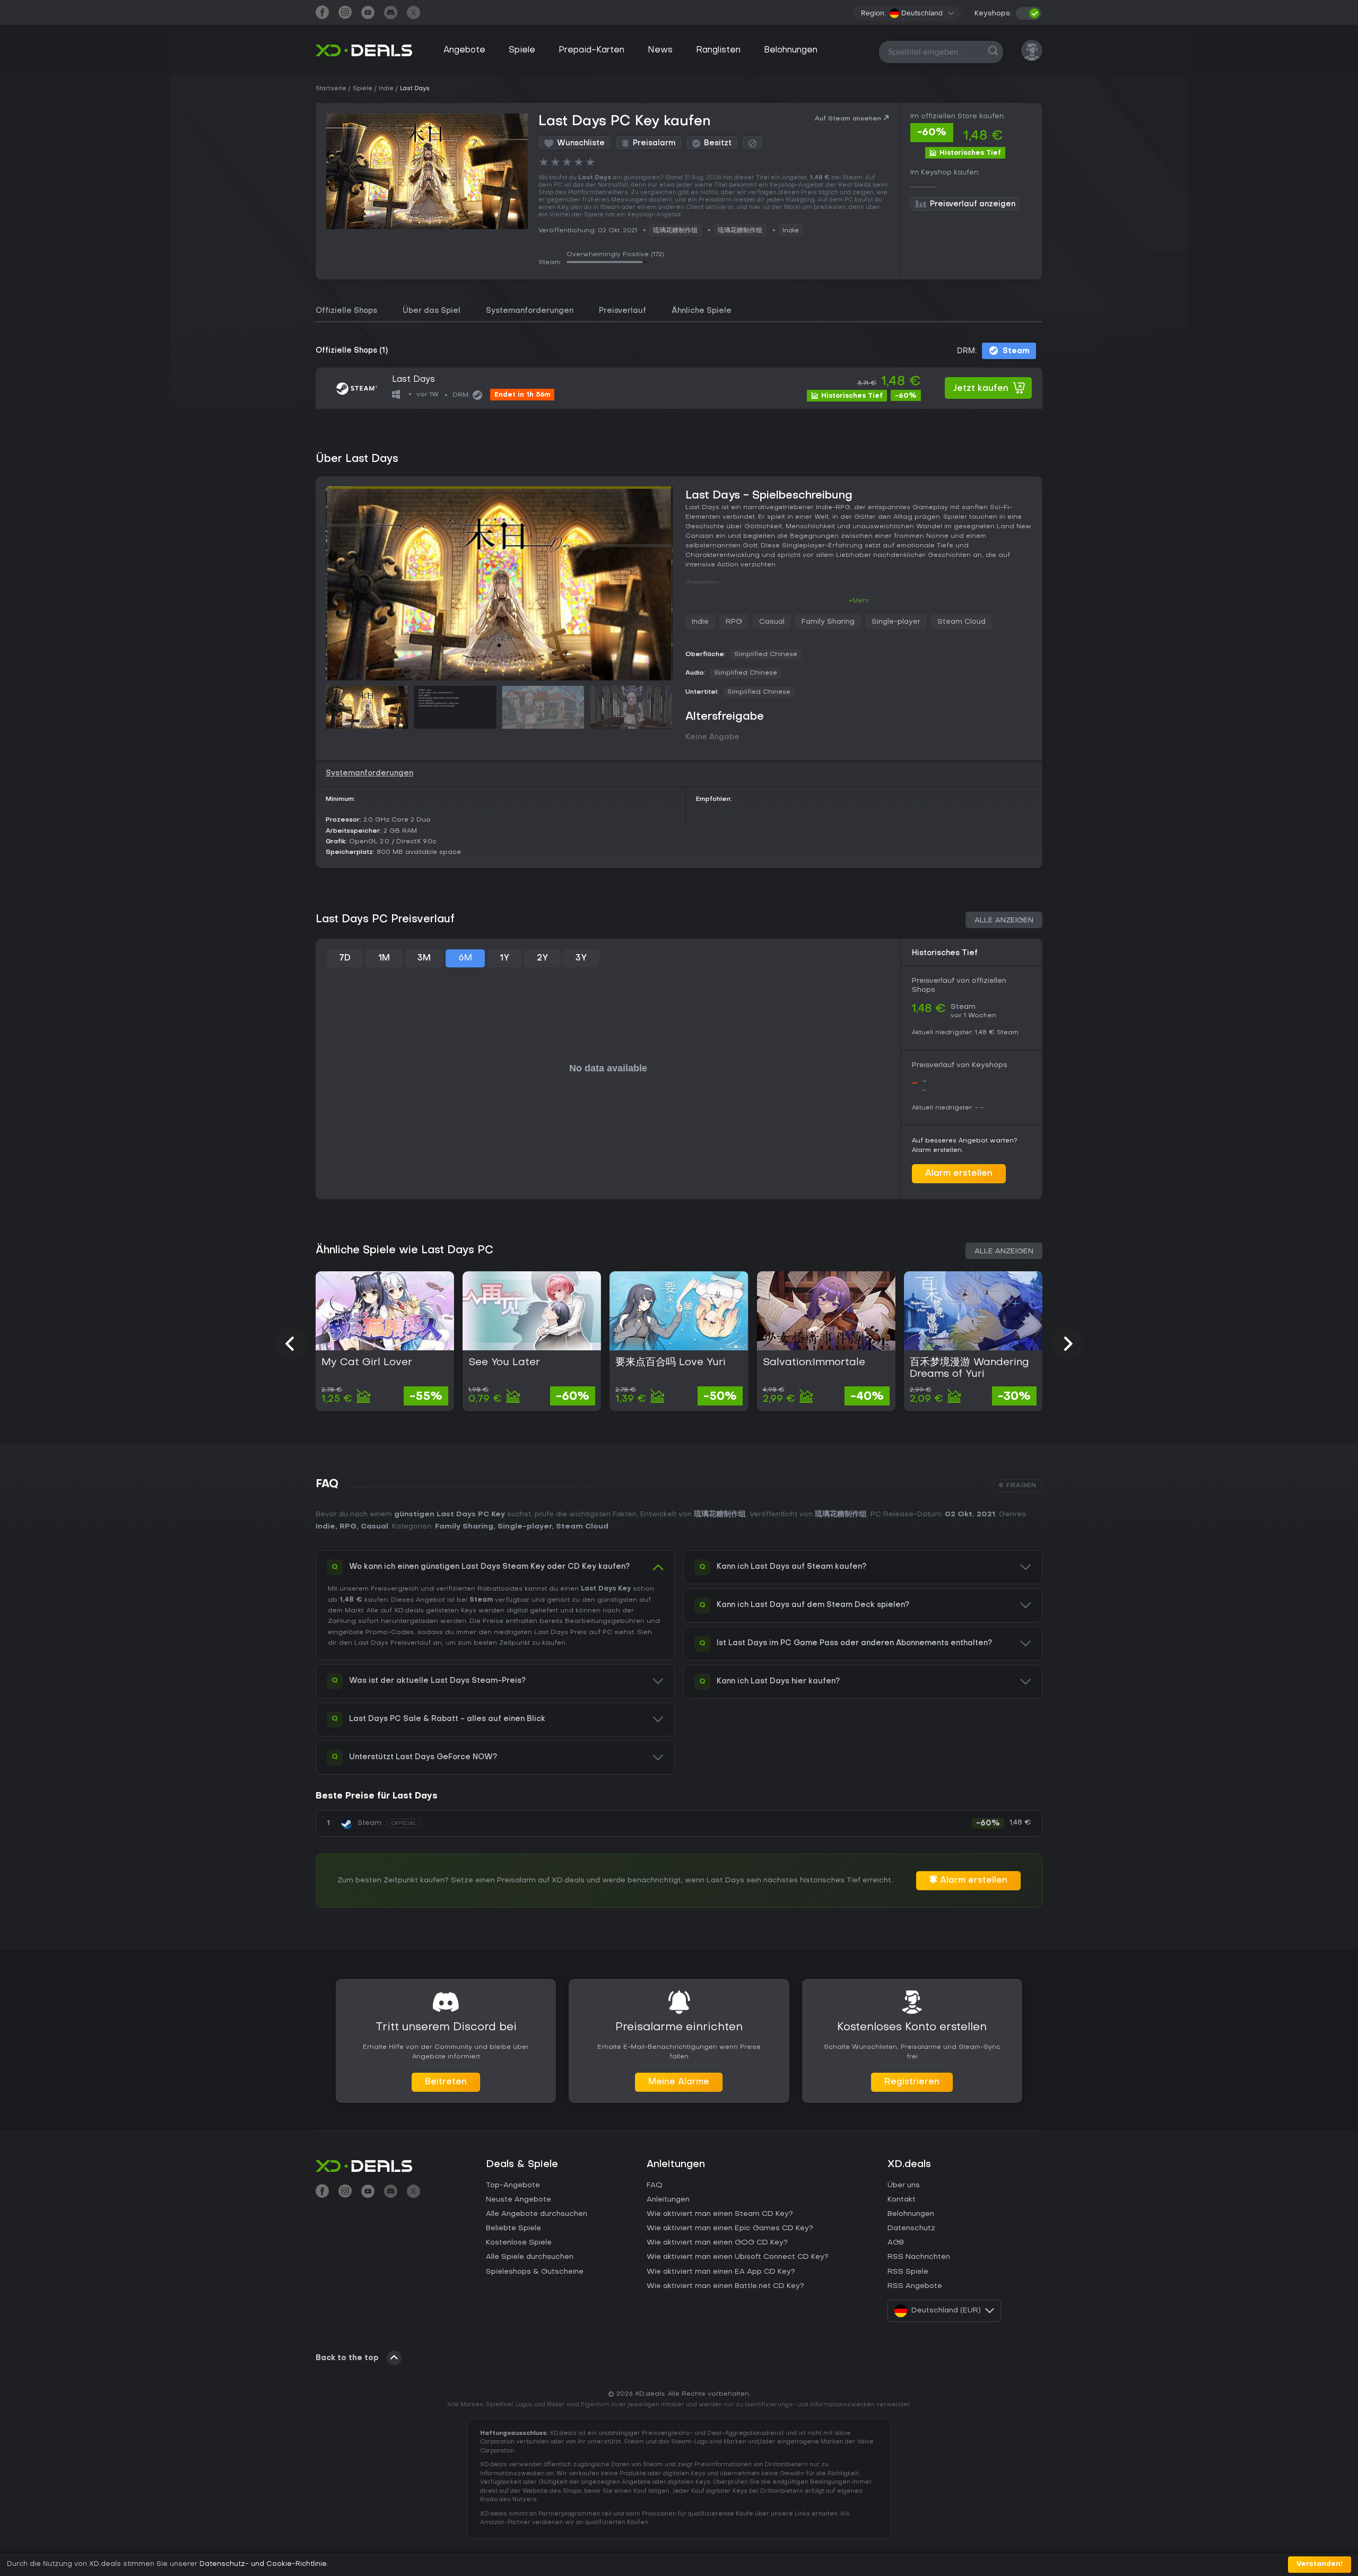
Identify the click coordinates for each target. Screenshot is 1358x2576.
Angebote (464, 50)
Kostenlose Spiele (519, 2243)
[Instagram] (345, 14)
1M (384, 958)
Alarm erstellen (959, 1174)
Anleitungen (668, 2200)
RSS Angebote (915, 2286)
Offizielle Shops (346, 311)
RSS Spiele (908, 2272)
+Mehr (859, 601)
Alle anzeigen (1004, 920)
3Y (581, 958)
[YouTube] (368, 14)
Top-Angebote (513, 2185)
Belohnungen (791, 50)
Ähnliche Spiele (702, 311)
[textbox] (916, 13)
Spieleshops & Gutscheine (535, 2272)
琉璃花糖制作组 (675, 231)
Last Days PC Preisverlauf (385, 920)
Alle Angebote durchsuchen (537, 2214)
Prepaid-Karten (591, 50)
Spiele (522, 50)
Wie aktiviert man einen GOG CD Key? (717, 2243)
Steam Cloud (961, 622)
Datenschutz (911, 2228)
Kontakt (902, 2200)
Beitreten (446, 2082)
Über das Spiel (432, 311)
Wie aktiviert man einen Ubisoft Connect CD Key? (738, 2257)
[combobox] (922, 13)
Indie (791, 231)
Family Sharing (828, 622)
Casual (772, 622)
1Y (504, 958)
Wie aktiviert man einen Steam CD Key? (720, 2214)
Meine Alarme (679, 2082)
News (660, 50)
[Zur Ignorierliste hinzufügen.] (752, 143)
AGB (896, 2243)
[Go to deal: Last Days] (679, 388)
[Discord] (391, 14)
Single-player (896, 622)
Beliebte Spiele (513, 2228)
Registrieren (912, 2082)
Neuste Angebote (519, 2200)
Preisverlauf (623, 311)
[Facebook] (322, 14)
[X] (414, 14)
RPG (734, 622)
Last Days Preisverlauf (393, 1643)
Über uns (904, 2185)
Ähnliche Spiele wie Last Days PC (404, 1251)
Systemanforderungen (530, 311)
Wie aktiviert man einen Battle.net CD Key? (725, 2286)
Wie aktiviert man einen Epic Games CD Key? (730, 2228)
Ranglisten (718, 50)
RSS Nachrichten (919, 2257)
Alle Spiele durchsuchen (530, 2257)
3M (424, 958)
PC (607, 1632)
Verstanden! (1320, 2564)
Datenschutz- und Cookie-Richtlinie (263, 2564)
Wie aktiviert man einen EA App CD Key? (721, 2272)
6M (465, 958)
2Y (542, 958)
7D (345, 958)
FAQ (655, 2185)
